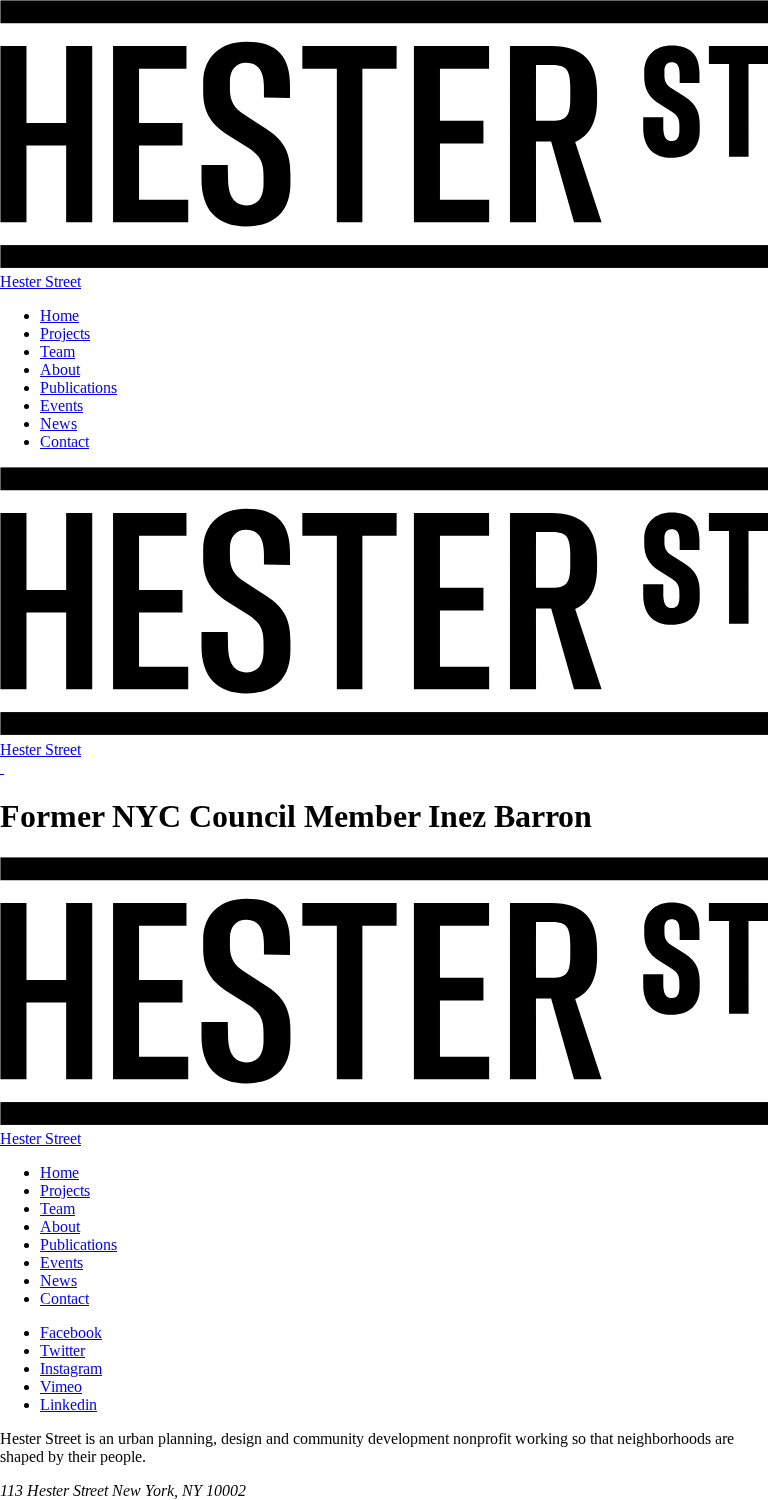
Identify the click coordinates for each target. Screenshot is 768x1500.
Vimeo (61, 1386)
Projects (65, 333)
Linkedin (68, 1404)
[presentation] (2, 767)
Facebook (71, 1332)
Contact (64, 441)
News (58, 423)
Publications (78, 387)
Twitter (62, 1350)
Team (57, 351)
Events (61, 405)
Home (59, 315)
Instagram (71, 1368)
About (60, 369)
